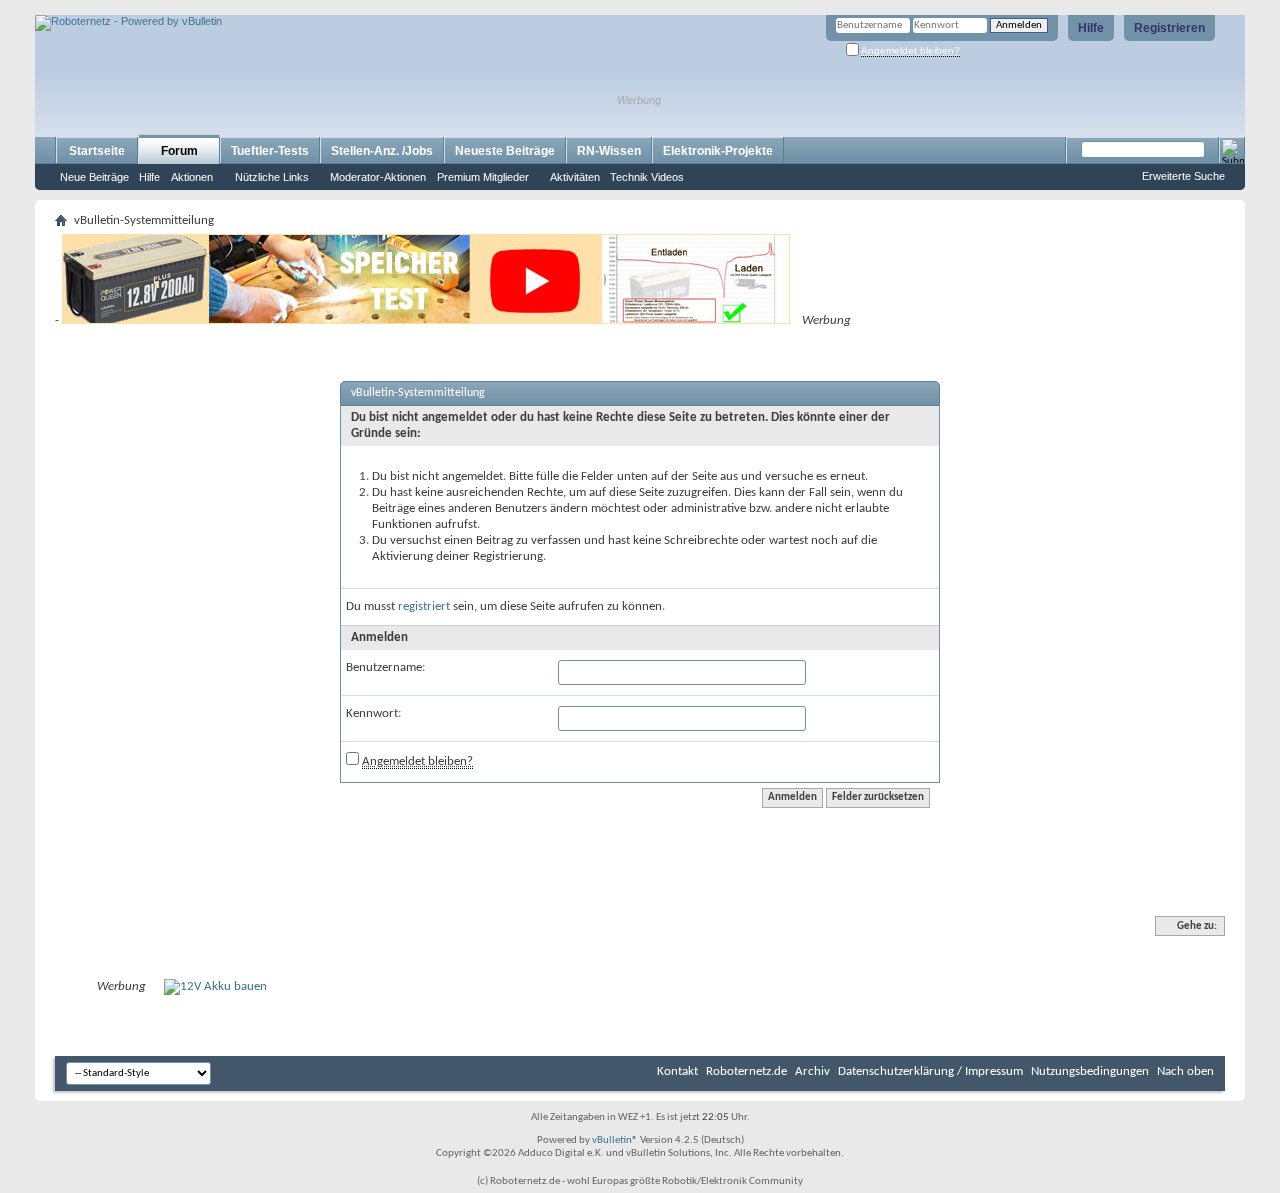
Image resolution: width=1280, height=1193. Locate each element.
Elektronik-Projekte (718, 151)
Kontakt (677, 1071)
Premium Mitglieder (483, 177)
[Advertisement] (269, 7)
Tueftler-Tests (270, 151)
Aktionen (192, 177)
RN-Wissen (609, 151)
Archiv (812, 1071)
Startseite (97, 151)
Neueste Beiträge (505, 151)
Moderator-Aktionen (378, 177)
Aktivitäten (575, 177)
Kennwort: (373, 713)
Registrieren (1169, 28)
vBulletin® (615, 1140)
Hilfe (1091, 28)
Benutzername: (385, 667)
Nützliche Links (272, 177)
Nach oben (1185, 1071)
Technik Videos (647, 177)
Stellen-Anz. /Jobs (382, 151)
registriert (424, 606)
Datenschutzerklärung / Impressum (930, 1071)
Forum (179, 151)
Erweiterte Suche (1183, 176)
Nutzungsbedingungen (1090, 1071)
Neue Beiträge (94, 177)
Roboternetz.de (746, 1071)
